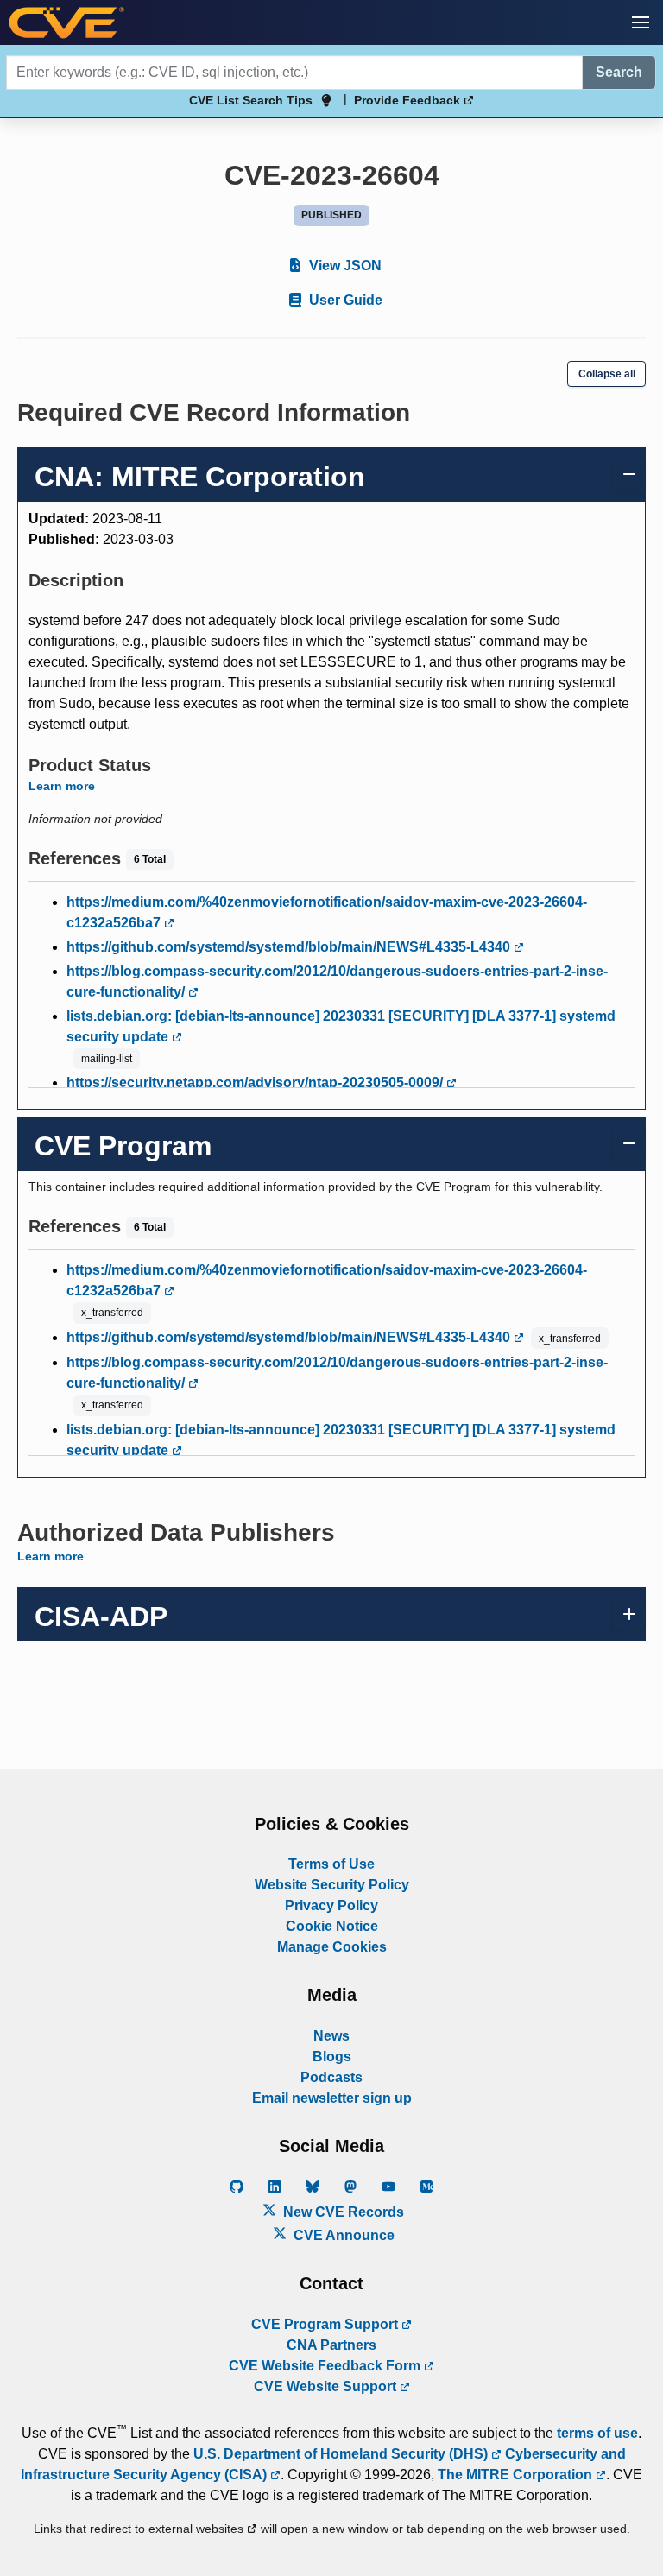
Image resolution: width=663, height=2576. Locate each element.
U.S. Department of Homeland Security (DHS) (342, 2454)
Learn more (62, 786)
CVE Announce (342, 2235)
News (331, 2036)
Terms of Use (331, 1864)
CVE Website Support (327, 2386)
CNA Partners (331, 2345)
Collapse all (607, 374)
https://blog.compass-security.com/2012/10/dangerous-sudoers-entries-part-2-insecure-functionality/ (337, 981)
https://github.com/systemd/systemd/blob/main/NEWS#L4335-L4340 (290, 947)
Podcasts (331, 2077)
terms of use (597, 2433)
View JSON (344, 266)
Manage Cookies (332, 1947)
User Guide (344, 300)
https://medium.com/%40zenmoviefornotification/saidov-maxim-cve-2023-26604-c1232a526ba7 (327, 912)
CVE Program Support (326, 2324)
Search (619, 72)
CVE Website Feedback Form (326, 2366)
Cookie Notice (332, 1926)
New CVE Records (342, 2212)
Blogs (332, 2057)
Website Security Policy (332, 1885)
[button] (641, 22)
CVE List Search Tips (251, 100)
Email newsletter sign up (332, 2098)
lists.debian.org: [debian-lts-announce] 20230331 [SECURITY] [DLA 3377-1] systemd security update (341, 1026)
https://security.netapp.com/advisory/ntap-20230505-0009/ (256, 1082)
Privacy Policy (331, 1905)
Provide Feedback (409, 100)
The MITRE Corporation (517, 2475)
